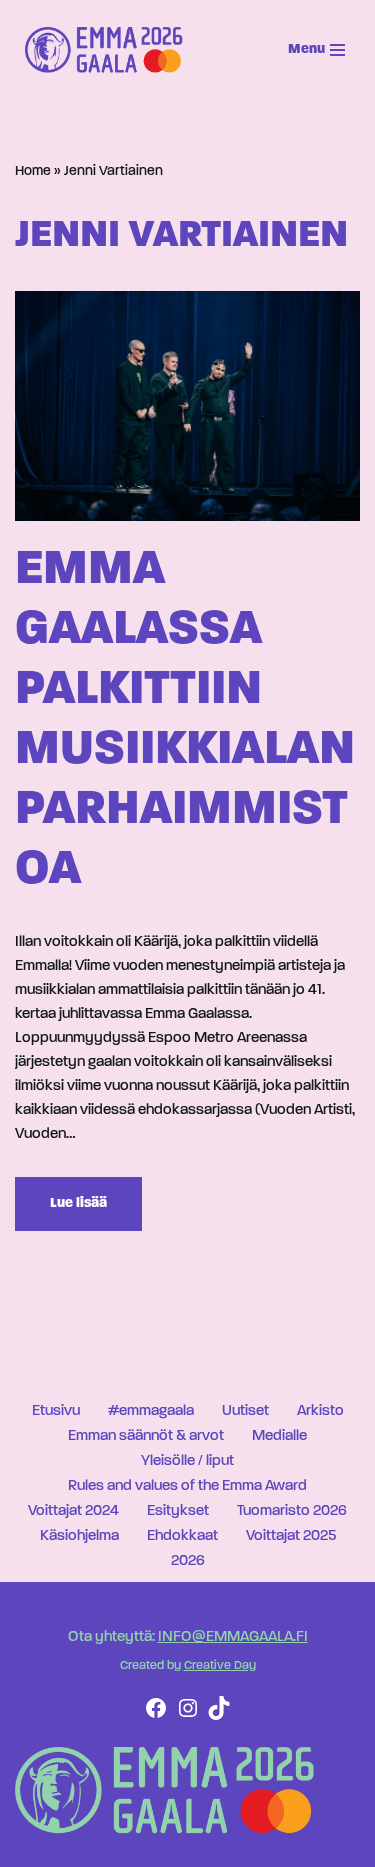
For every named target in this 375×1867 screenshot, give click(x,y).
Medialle (279, 1436)
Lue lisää (61, 1213)
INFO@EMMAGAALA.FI (233, 1637)
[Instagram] (188, 1716)
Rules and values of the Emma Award (187, 1486)
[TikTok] (219, 1716)
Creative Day (220, 1666)
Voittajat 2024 (73, 1511)
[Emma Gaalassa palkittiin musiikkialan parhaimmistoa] (187, 406)
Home (33, 171)
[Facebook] (156, 1716)
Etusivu (56, 1411)
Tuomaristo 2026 (292, 1511)
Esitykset (178, 1511)
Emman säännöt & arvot (146, 1436)
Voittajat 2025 (291, 1536)
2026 (188, 1561)
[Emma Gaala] (109, 50)
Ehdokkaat (182, 1536)
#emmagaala (151, 1411)
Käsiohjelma (79, 1536)
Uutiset (245, 1411)
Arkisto (320, 1411)
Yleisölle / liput (187, 1461)
